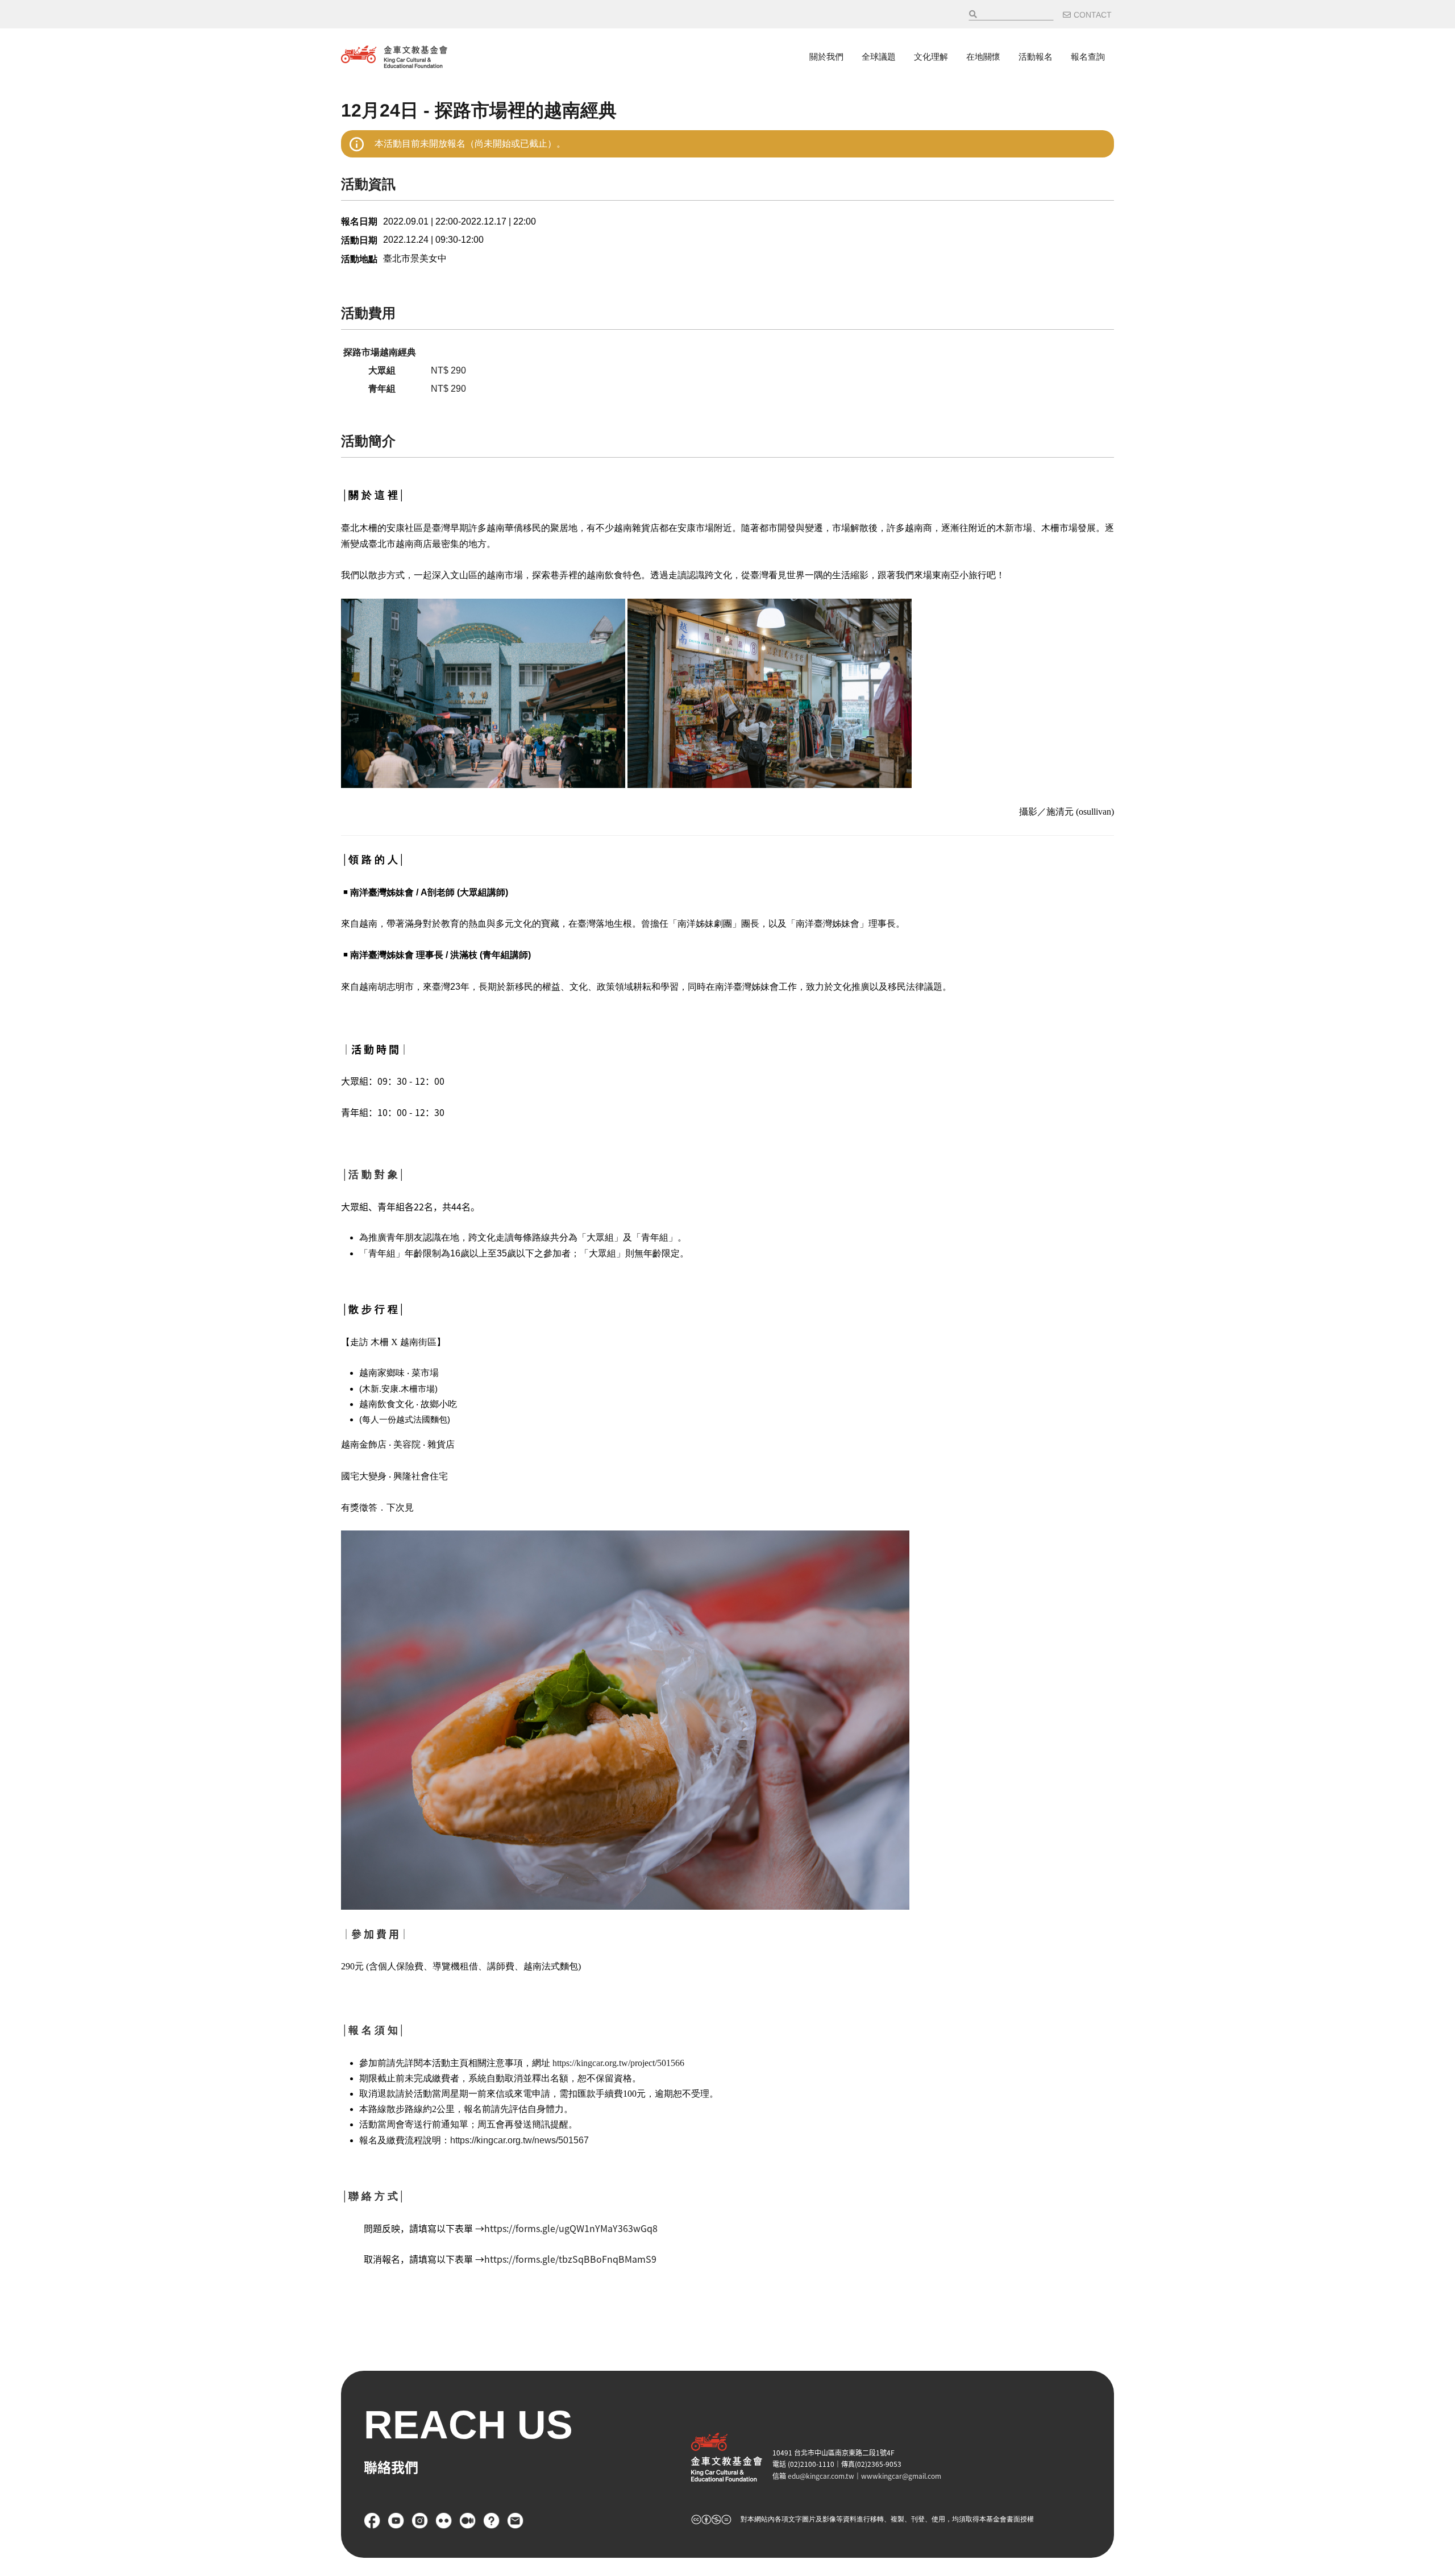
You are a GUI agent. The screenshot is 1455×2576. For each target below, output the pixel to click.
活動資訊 (368, 184)
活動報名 (1036, 57)
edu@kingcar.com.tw (821, 2476)
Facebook (372, 2521)
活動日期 (359, 240)
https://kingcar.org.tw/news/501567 (519, 2140)
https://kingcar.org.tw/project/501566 (618, 2063)
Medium (468, 2521)
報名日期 (359, 221)
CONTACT (1093, 15)
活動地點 (359, 259)
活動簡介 (368, 441)
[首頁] (394, 57)
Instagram (420, 2521)
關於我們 (826, 57)
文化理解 (931, 57)
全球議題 (879, 57)
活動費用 (368, 313)
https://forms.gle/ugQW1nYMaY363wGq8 (571, 2228)
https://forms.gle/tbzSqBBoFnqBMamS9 (570, 2259)
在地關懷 (983, 57)
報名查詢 (1088, 57)
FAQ (492, 2521)
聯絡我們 (516, 2521)
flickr (444, 2521)
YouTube (396, 2521)
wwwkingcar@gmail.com (901, 2476)
